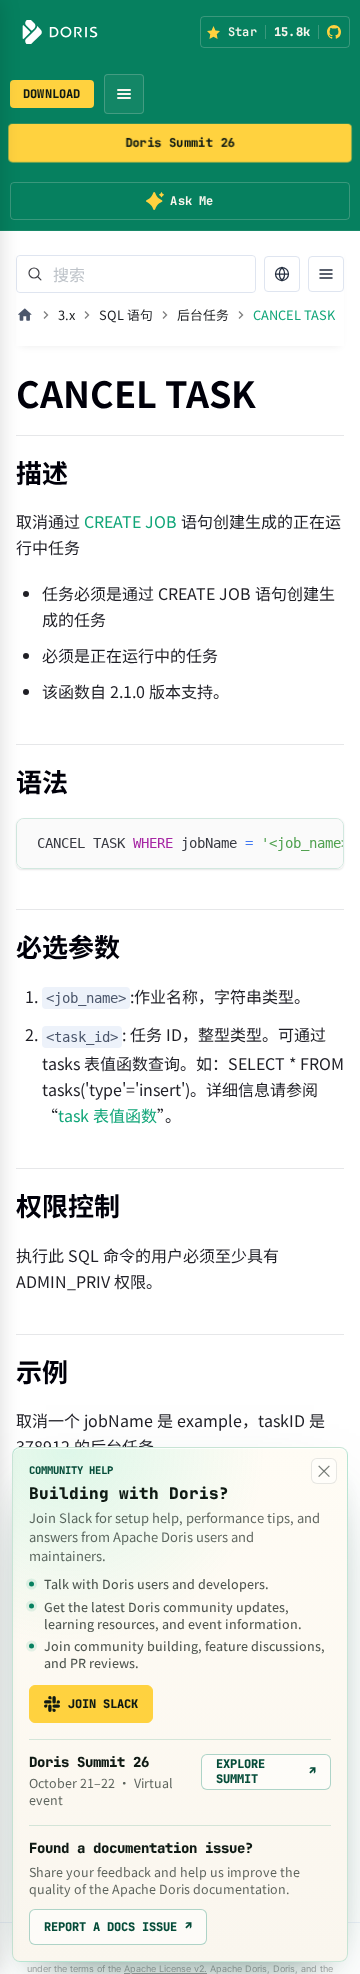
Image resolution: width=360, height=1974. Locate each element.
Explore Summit (266, 1771)
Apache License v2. (165, 1968)
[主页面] (25, 315)
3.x (66, 314)
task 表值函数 (107, 1115)
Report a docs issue (118, 1927)
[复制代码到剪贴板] (319, 843)
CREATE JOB (130, 521)
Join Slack (103, 1704)
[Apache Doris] (60, 32)
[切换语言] (282, 274)
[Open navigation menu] (124, 94)
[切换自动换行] (283, 843)
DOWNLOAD (52, 94)
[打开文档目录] (326, 274)
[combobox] (136, 274)
